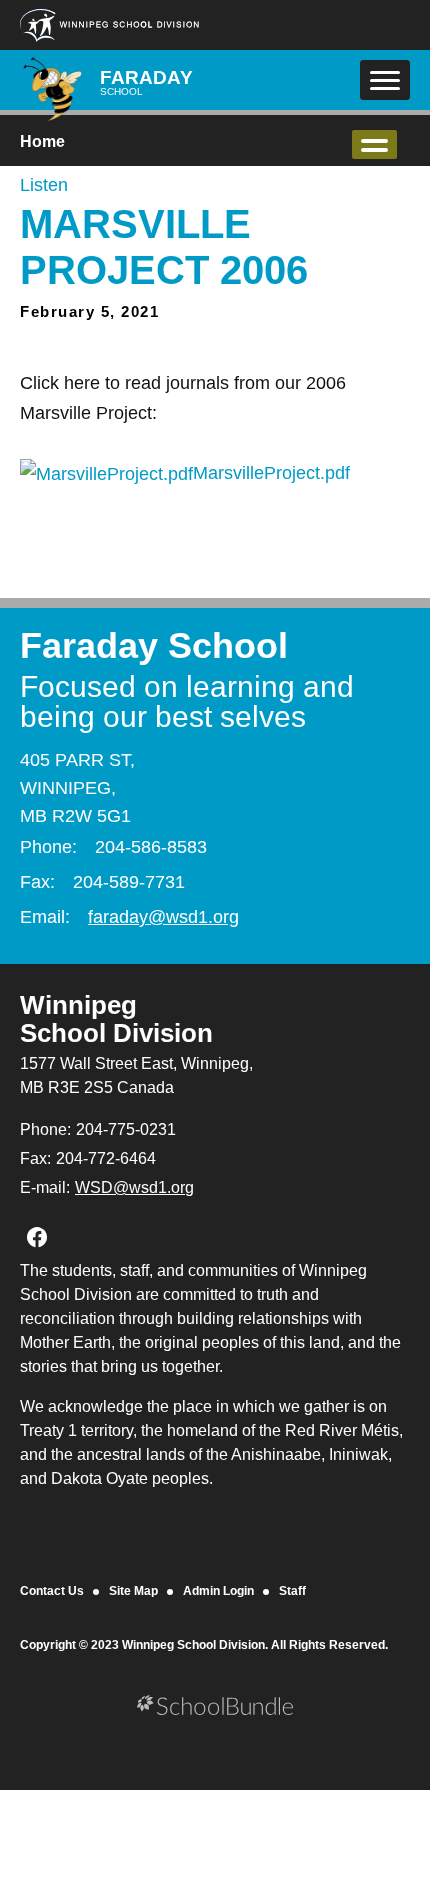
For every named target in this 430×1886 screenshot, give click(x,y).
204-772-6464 (106, 1158)
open (374, 144)
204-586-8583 (151, 847)
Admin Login (218, 1591)
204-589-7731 (129, 882)
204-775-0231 (126, 1129)
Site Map (133, 1591)
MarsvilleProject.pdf (271, 473)
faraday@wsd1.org (163, 917)
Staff (292, 1591)
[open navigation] (385, 80)
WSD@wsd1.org (134, 1187)
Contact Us (52, 1591)
